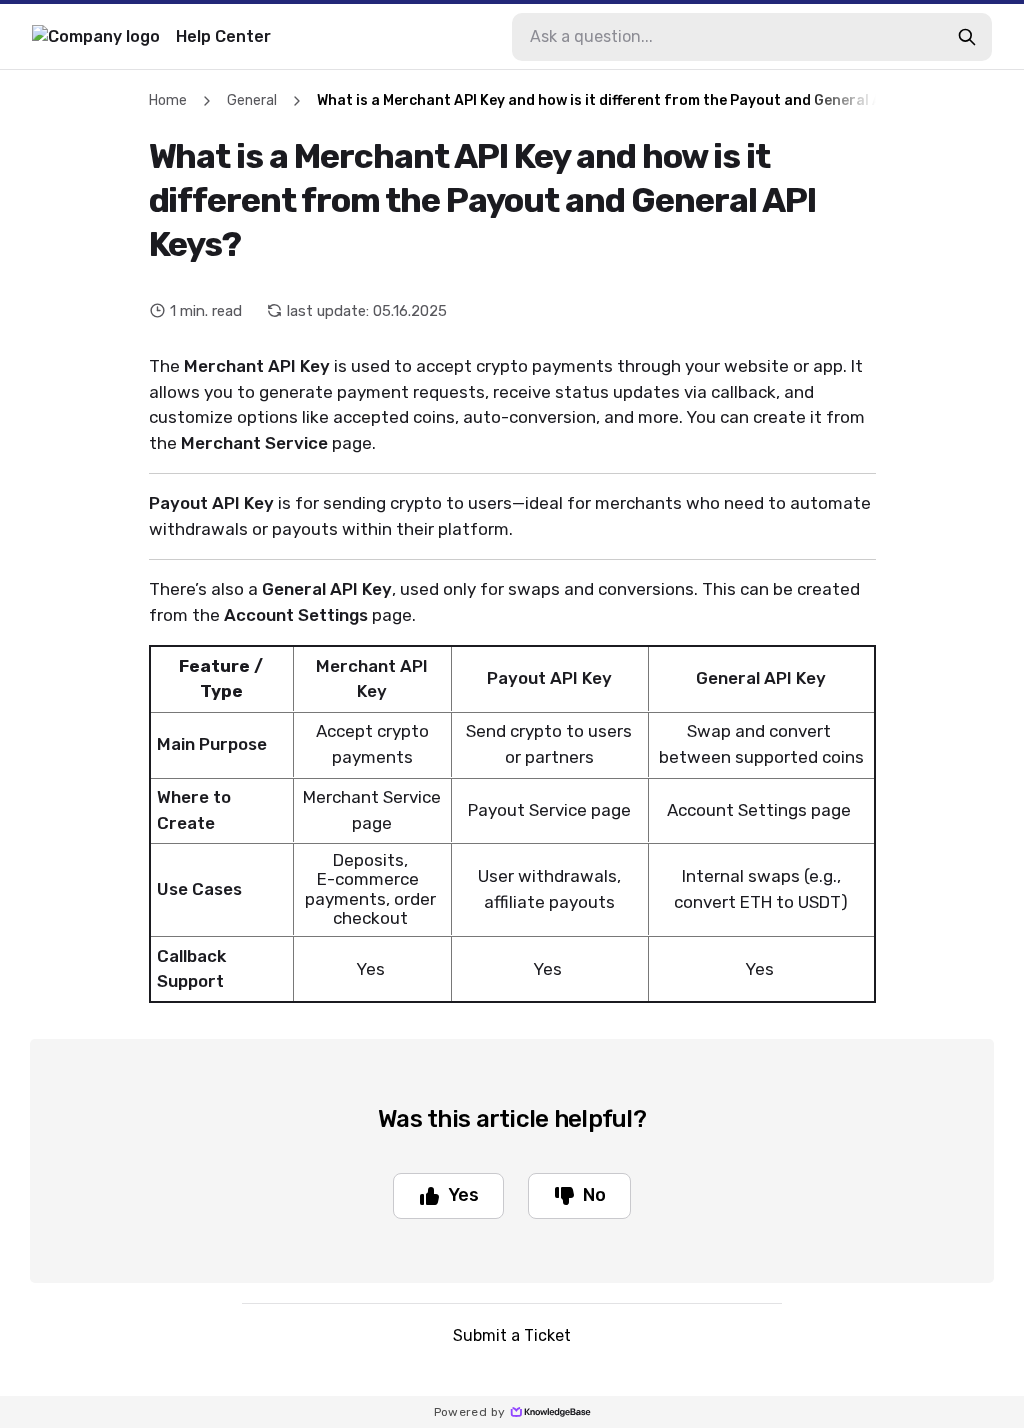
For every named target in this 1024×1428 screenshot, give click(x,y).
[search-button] (967, 37)
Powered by (470, 1412)
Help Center (223, 36)
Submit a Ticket (512, 1335)
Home (168, 100)
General (252, 100)
